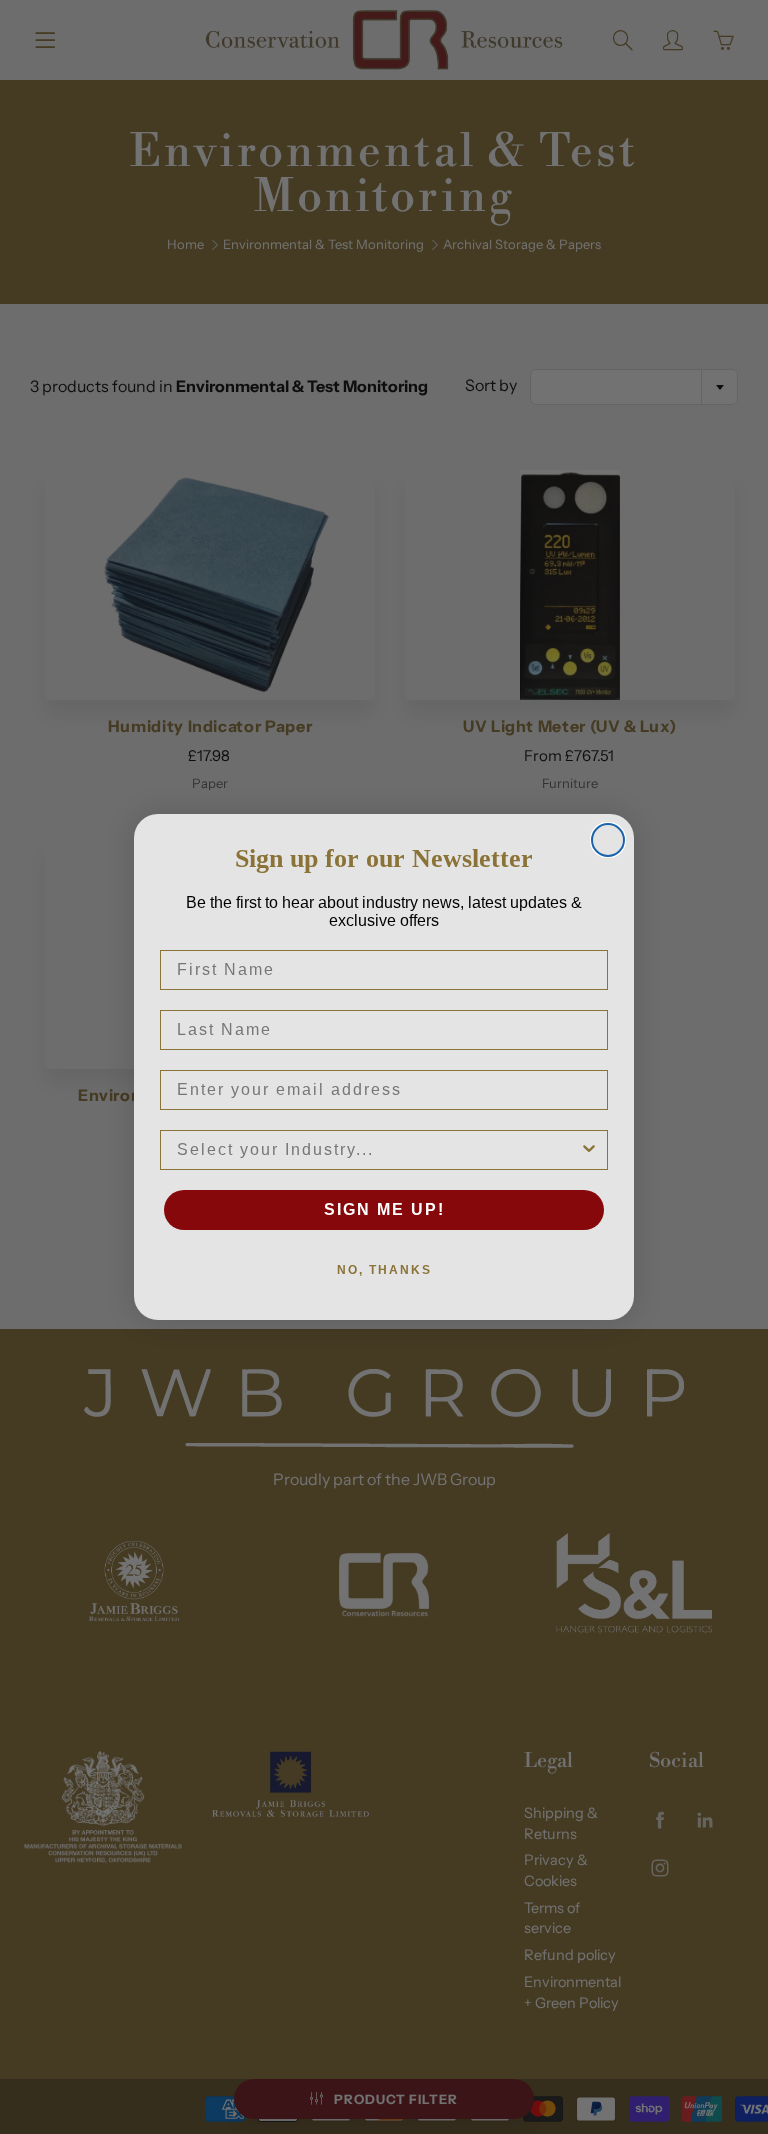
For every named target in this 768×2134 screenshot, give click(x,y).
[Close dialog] (608, 840)
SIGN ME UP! (384, 1209)
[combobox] (378, 1150)
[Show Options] (589, 1150)
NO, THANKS (384, 1270)
